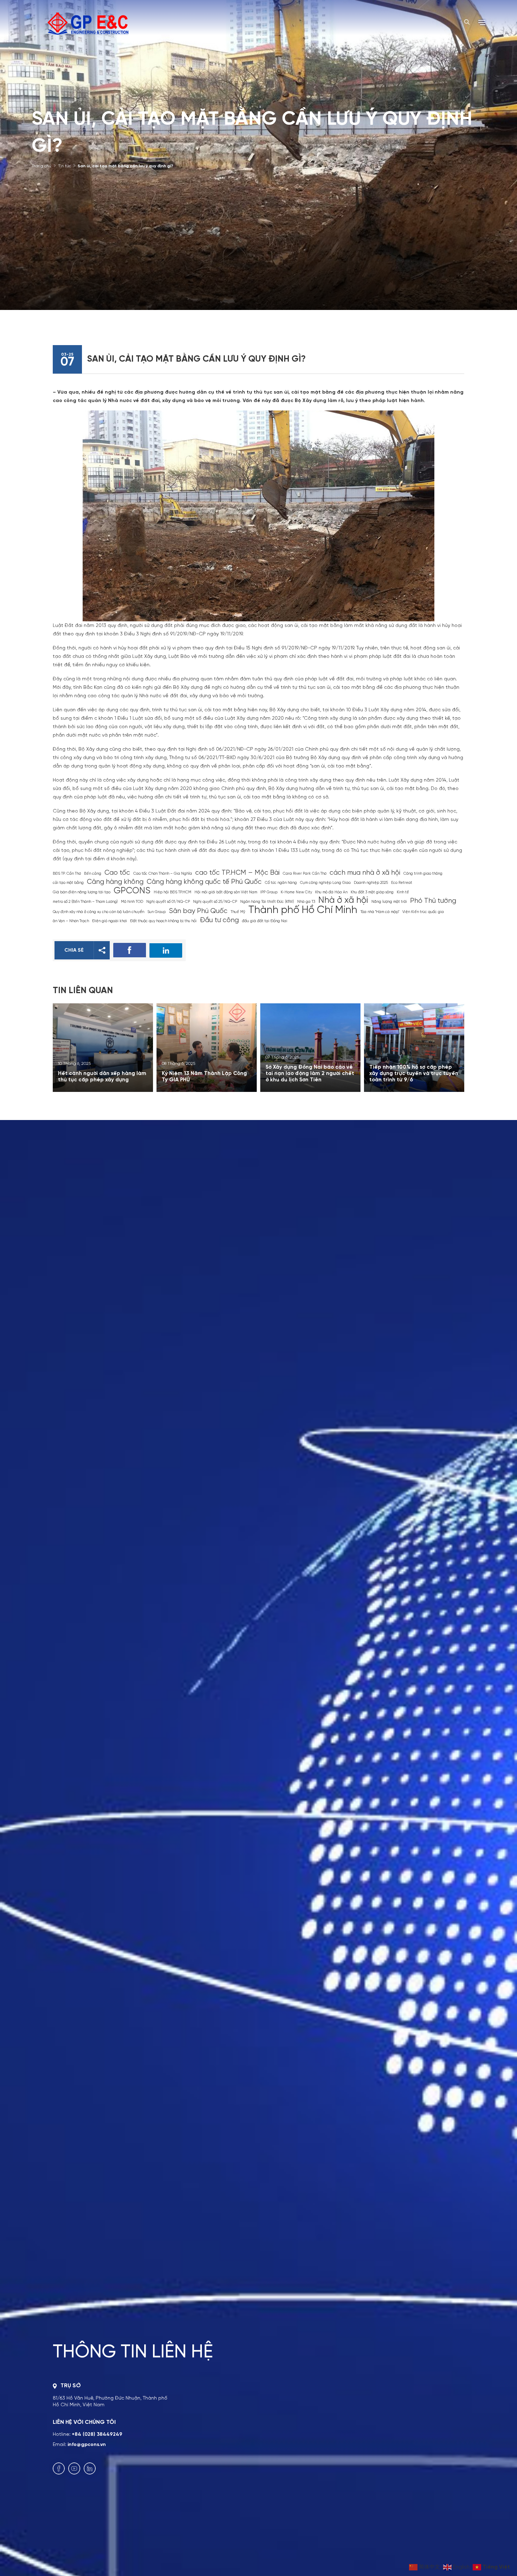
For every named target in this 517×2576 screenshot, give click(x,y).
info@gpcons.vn (87, 2445)
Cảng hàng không (115, 882)
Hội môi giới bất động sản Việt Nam (226, 892)
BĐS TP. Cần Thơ (67, 874)
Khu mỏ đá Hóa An (331, 892)
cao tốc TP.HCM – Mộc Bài (237, 873)
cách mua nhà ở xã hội (365, 873)
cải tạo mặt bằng (68, 883)
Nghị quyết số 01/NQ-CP (168, 902)
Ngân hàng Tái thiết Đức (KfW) (267, 902)
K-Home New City (296, 892)
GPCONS (132, 891)
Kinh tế (403, 892)
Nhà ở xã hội (343, 901)
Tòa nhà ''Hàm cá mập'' (380, 912)
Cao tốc (117, 873)
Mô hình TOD (132, 902)
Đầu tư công (219, 920)
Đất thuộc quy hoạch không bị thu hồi (163, 921)
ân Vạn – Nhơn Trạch (71, 921)
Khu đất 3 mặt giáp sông (372, 892)
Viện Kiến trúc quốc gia (423, 912)
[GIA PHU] (88, 23)
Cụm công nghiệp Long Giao (325, 883)
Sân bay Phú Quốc (198, 911)
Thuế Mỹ (238, 912)
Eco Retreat (402, 883)
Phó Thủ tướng (433, 901)
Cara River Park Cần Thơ (305, 874)
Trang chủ (42, 166)
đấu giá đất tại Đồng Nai (265, 921)
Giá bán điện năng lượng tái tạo (82, 892)
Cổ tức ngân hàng (281, 883)
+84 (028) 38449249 (97, 2434)
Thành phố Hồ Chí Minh (303, 910)
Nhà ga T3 (306, 902)
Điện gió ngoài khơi (110, 921)
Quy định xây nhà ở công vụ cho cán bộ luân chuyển (98, 912)
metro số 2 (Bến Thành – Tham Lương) (85, 902)
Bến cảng (93, 874)
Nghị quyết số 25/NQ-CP (215, 902)
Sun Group (157, 912)
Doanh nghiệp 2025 (371, 883)
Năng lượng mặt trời (389, 902)
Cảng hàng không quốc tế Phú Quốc (204, 882)
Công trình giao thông (423, 874)
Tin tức (65, 166)
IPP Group (269, 892)
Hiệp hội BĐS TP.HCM (173, 892)
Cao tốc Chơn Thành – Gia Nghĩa (163, 874)
